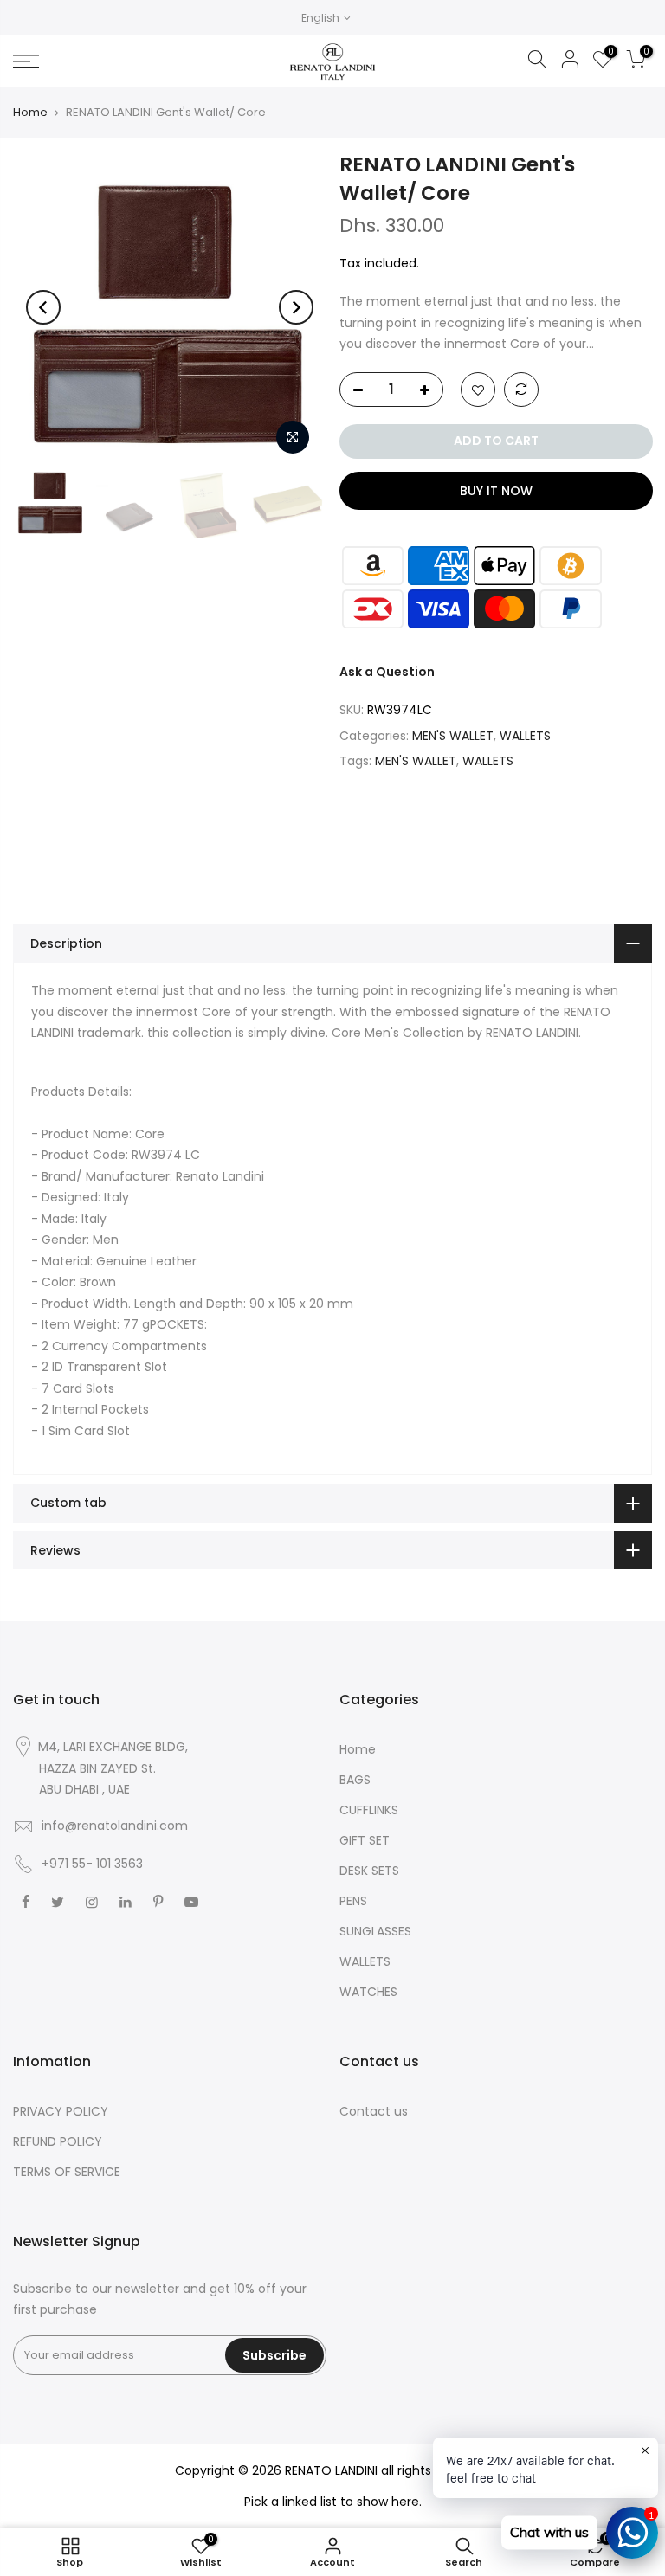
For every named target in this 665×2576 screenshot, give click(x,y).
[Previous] (43, 307)
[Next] (296, 307)
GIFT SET (365, 1840)
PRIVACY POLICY (61, 2111)
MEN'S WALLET (453, 736)
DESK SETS (369, 1871)
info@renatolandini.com (115, 1826)
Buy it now (495, 491)
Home (30, 112)
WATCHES (368, 1992)
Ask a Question (387, 672)
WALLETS (525, 736)
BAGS (355, 1780)
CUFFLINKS (369, 1810)
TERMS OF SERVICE (67, 2172)
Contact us (374, 2111)
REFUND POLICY (58, 2141)
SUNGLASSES (375, 1931)
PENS (353, 1901)
